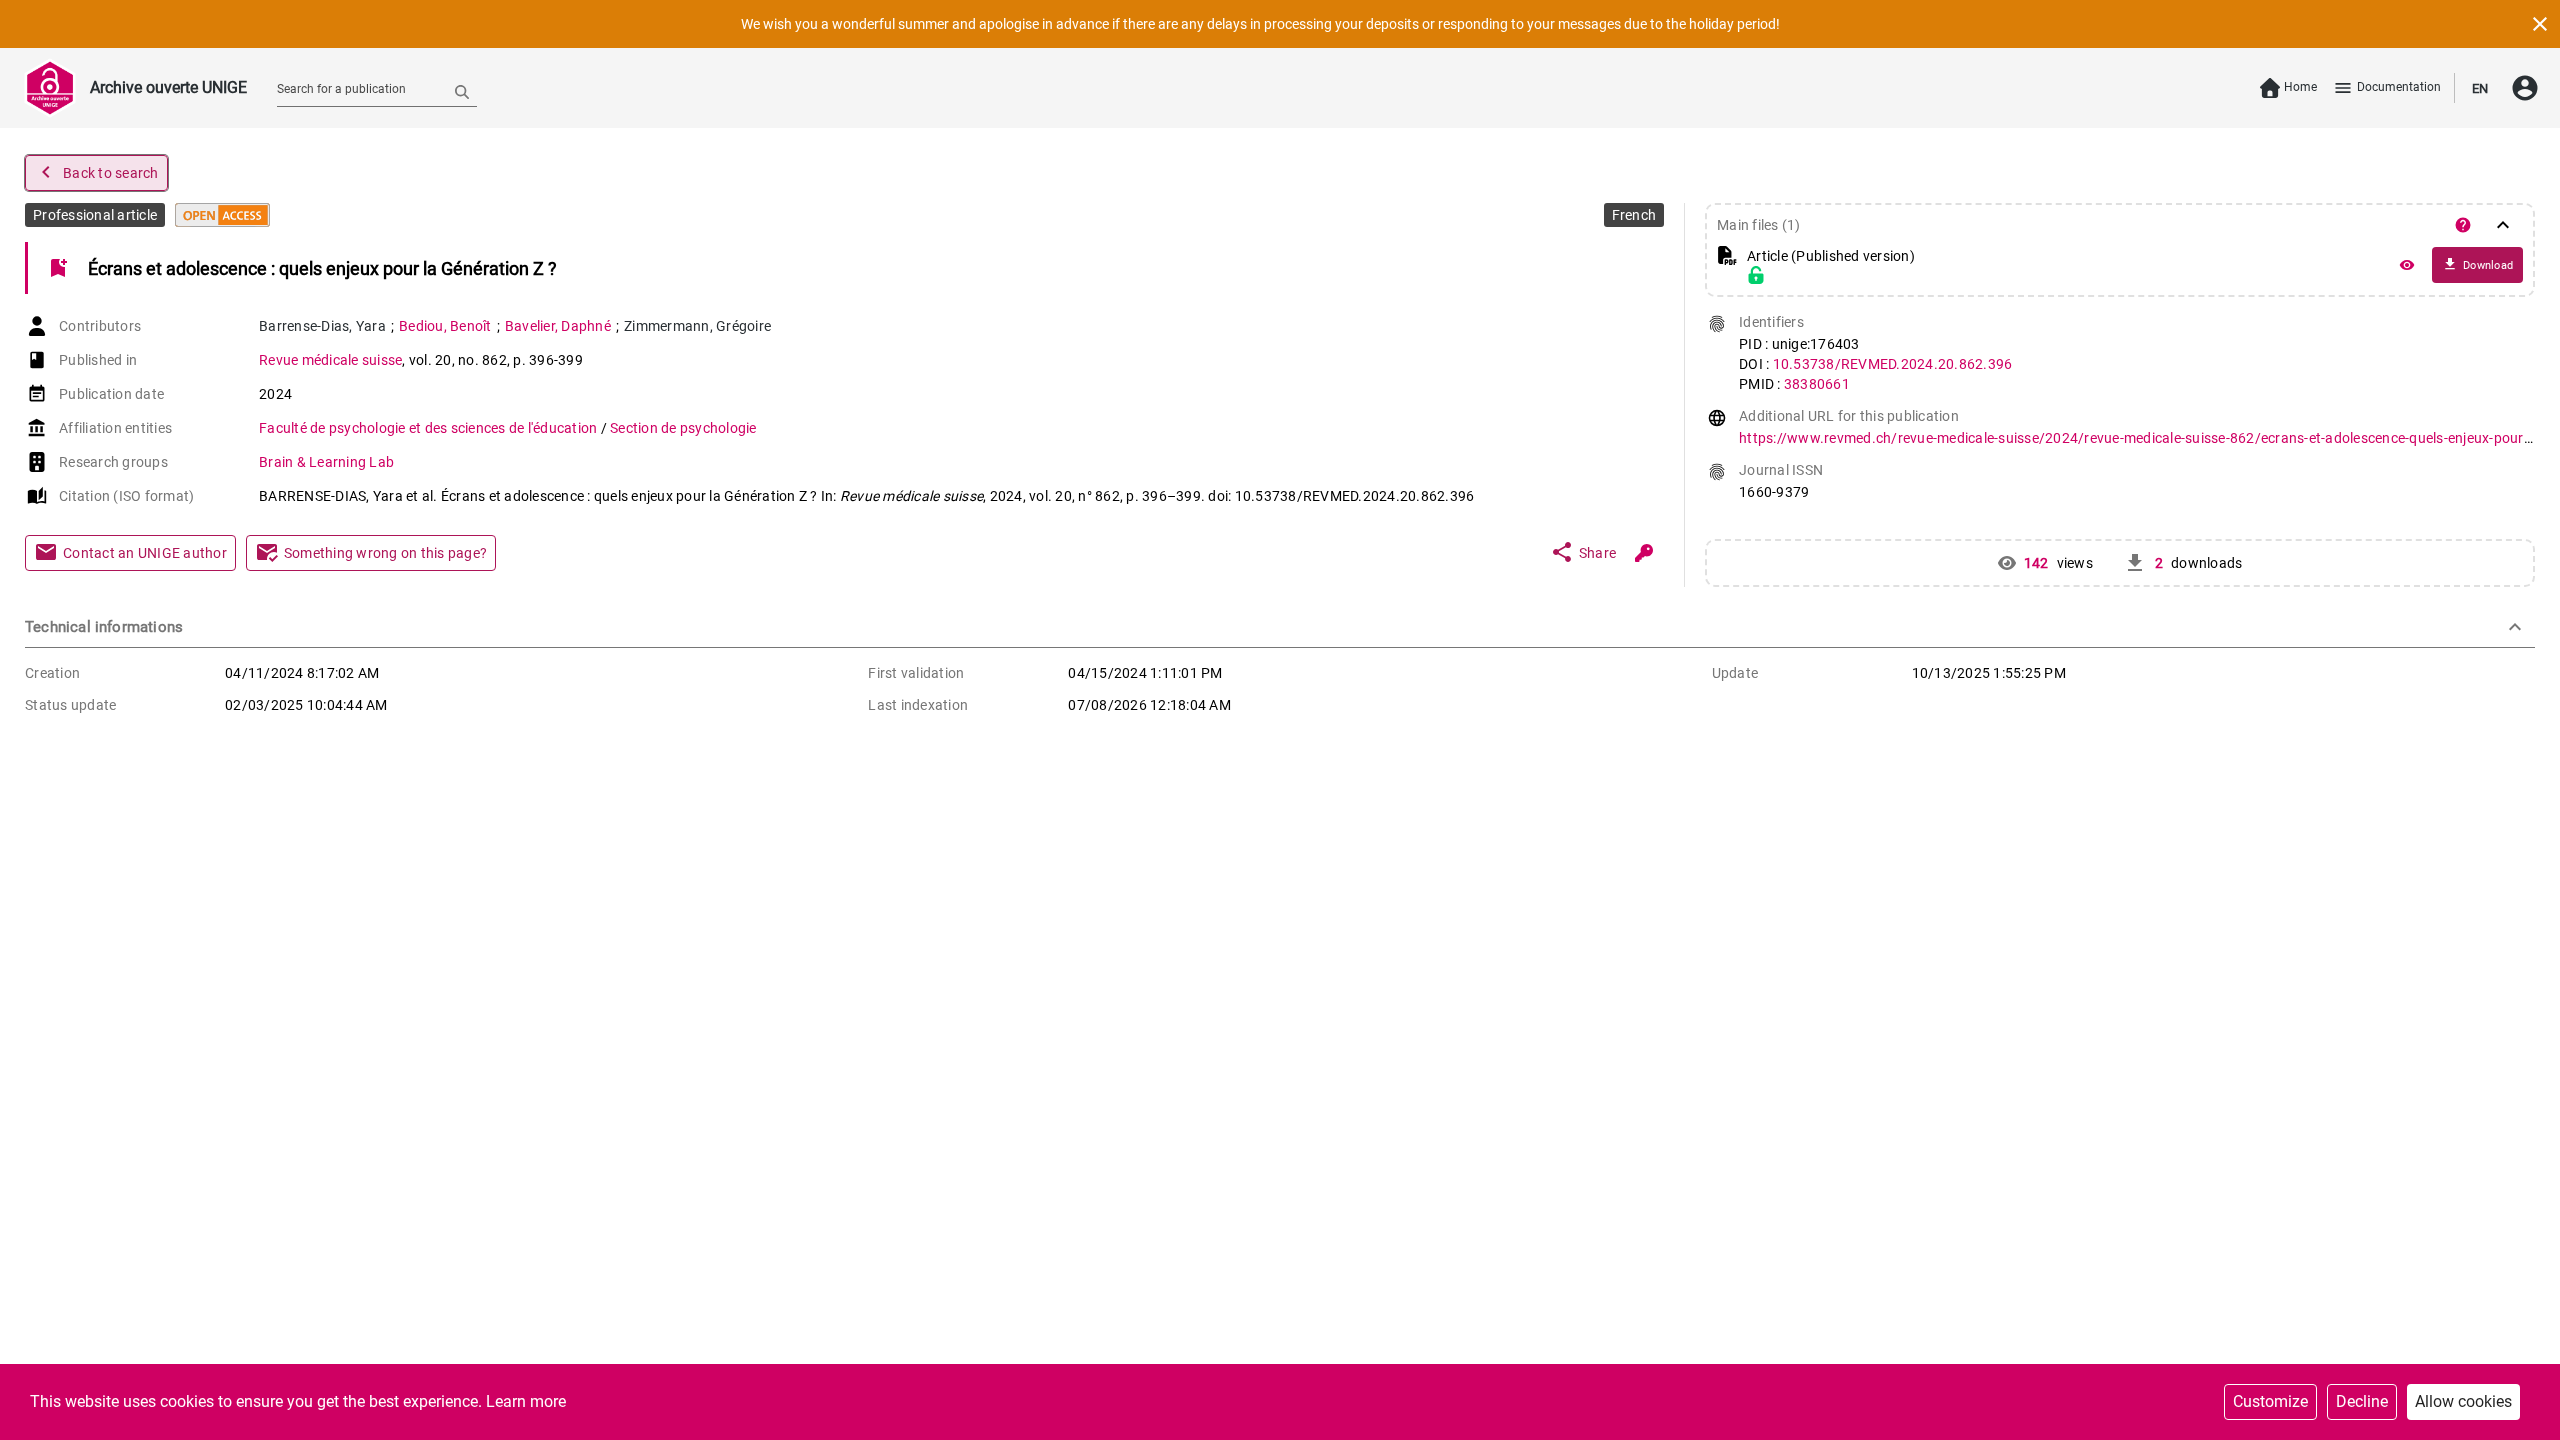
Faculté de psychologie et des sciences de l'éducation (430, 428)
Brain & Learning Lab (326, 462)
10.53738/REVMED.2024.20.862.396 (1893, 364)
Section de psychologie (683, 428)
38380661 (1817, 384)
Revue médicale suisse (330, 360)
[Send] (462, 91)
